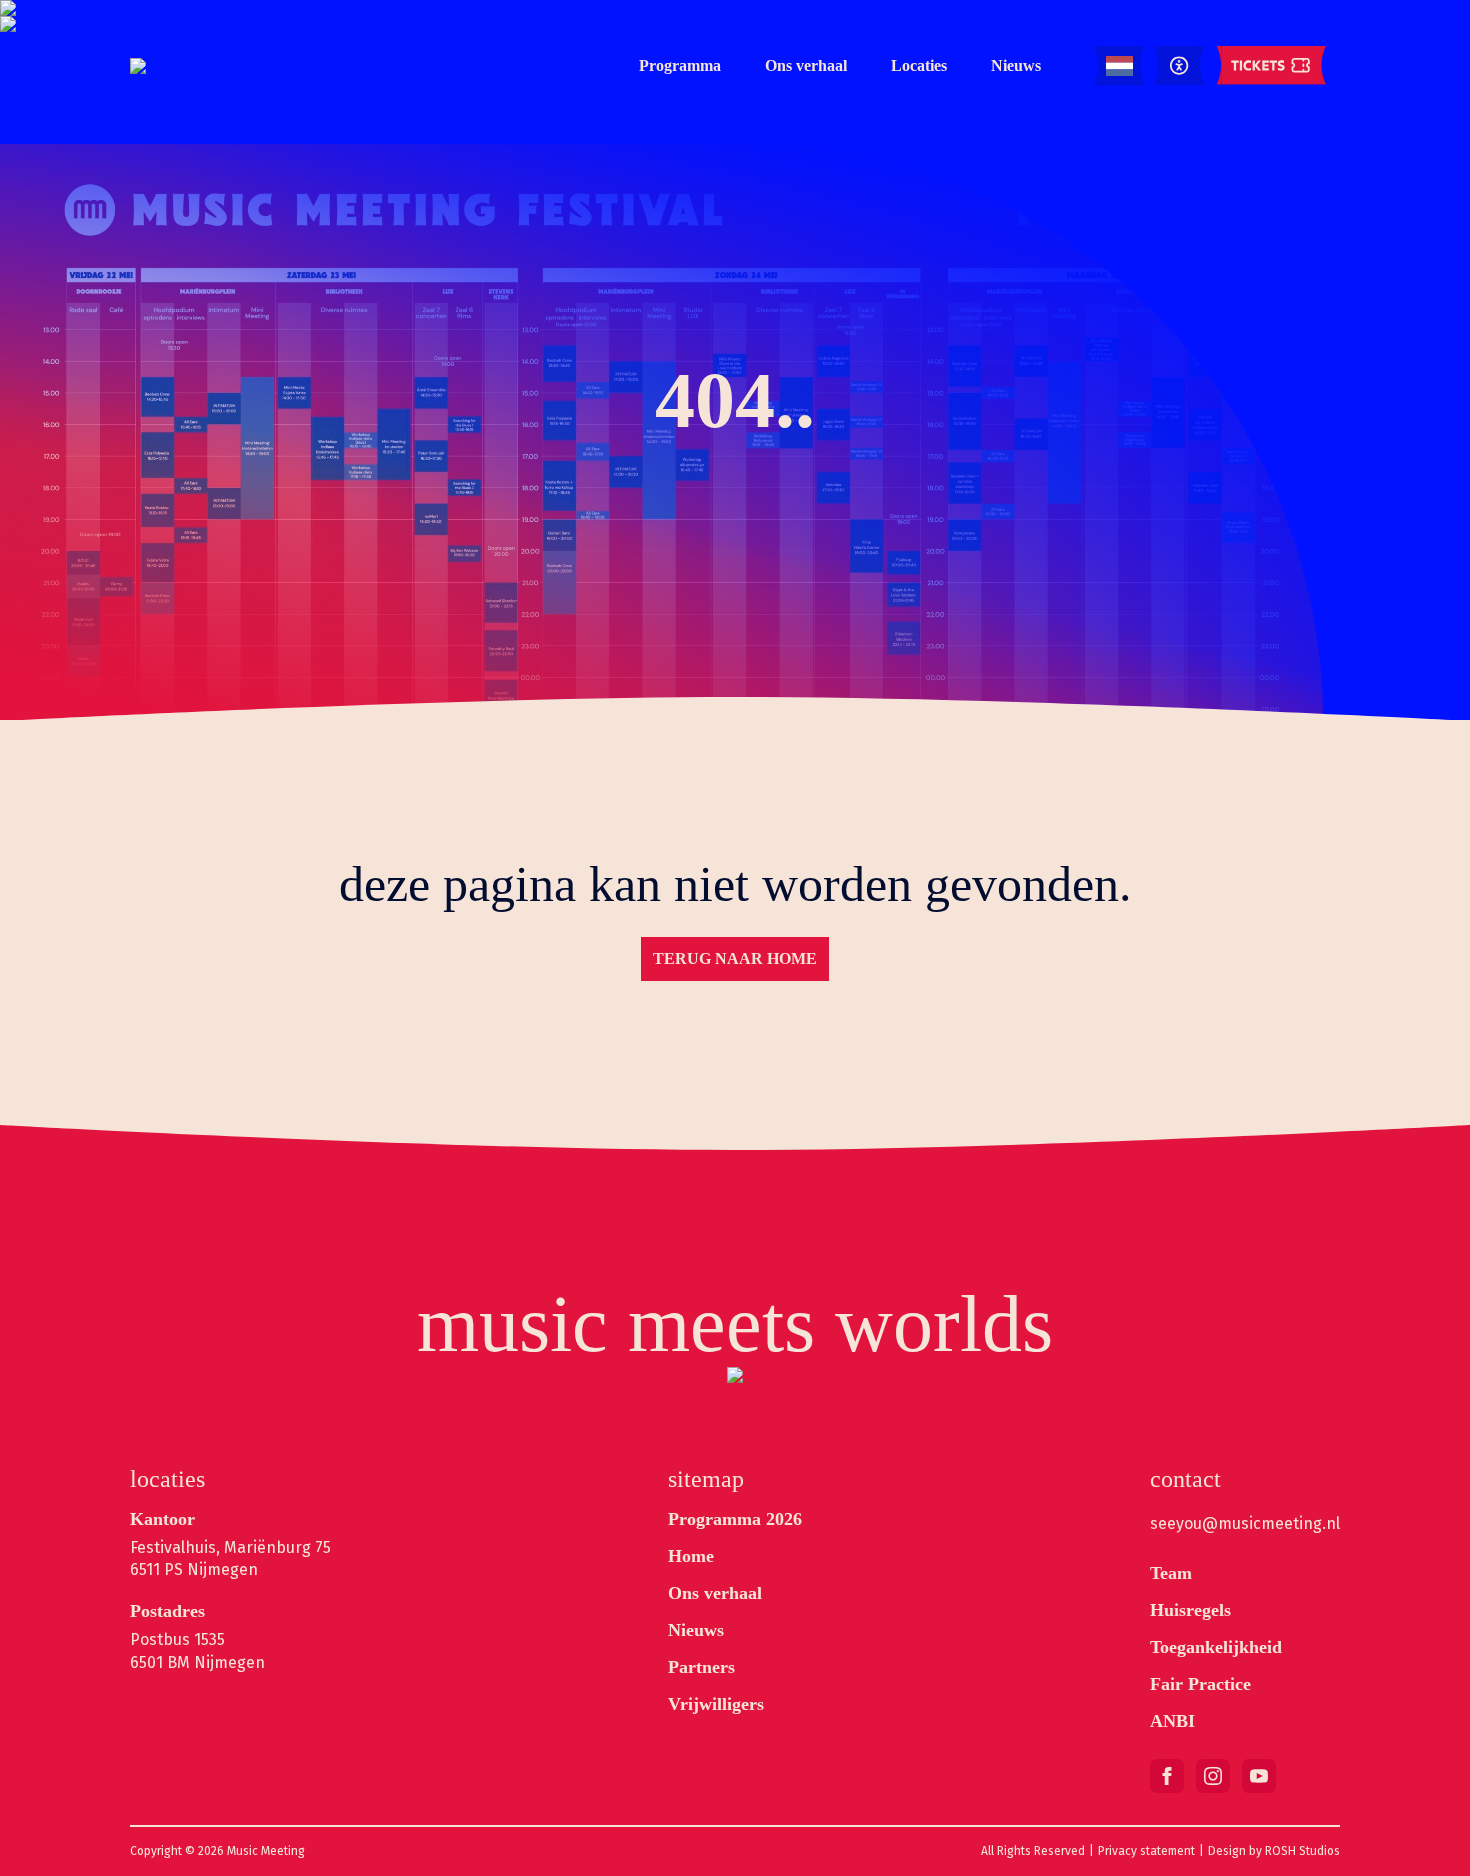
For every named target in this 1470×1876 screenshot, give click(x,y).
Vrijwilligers (716, 1704)
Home (691, 1556)
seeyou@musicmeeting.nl (1245, 1523)
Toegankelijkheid (1216, 1647)
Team (1171, 1573)
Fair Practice (1200, 1684)
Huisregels (1190, 1610)
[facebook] (1167, 1776)
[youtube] (1259, 1776)
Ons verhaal (806, 65)
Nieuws (1016, 65)
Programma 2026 (735, 1519)
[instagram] (1213, 1776)
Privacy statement (1146, 1851)
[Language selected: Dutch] (1119, 66)
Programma (680, 65)
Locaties (919, 65)
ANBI (1172, 1721)
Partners (701, 1667)
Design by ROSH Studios (1274, 1851)
